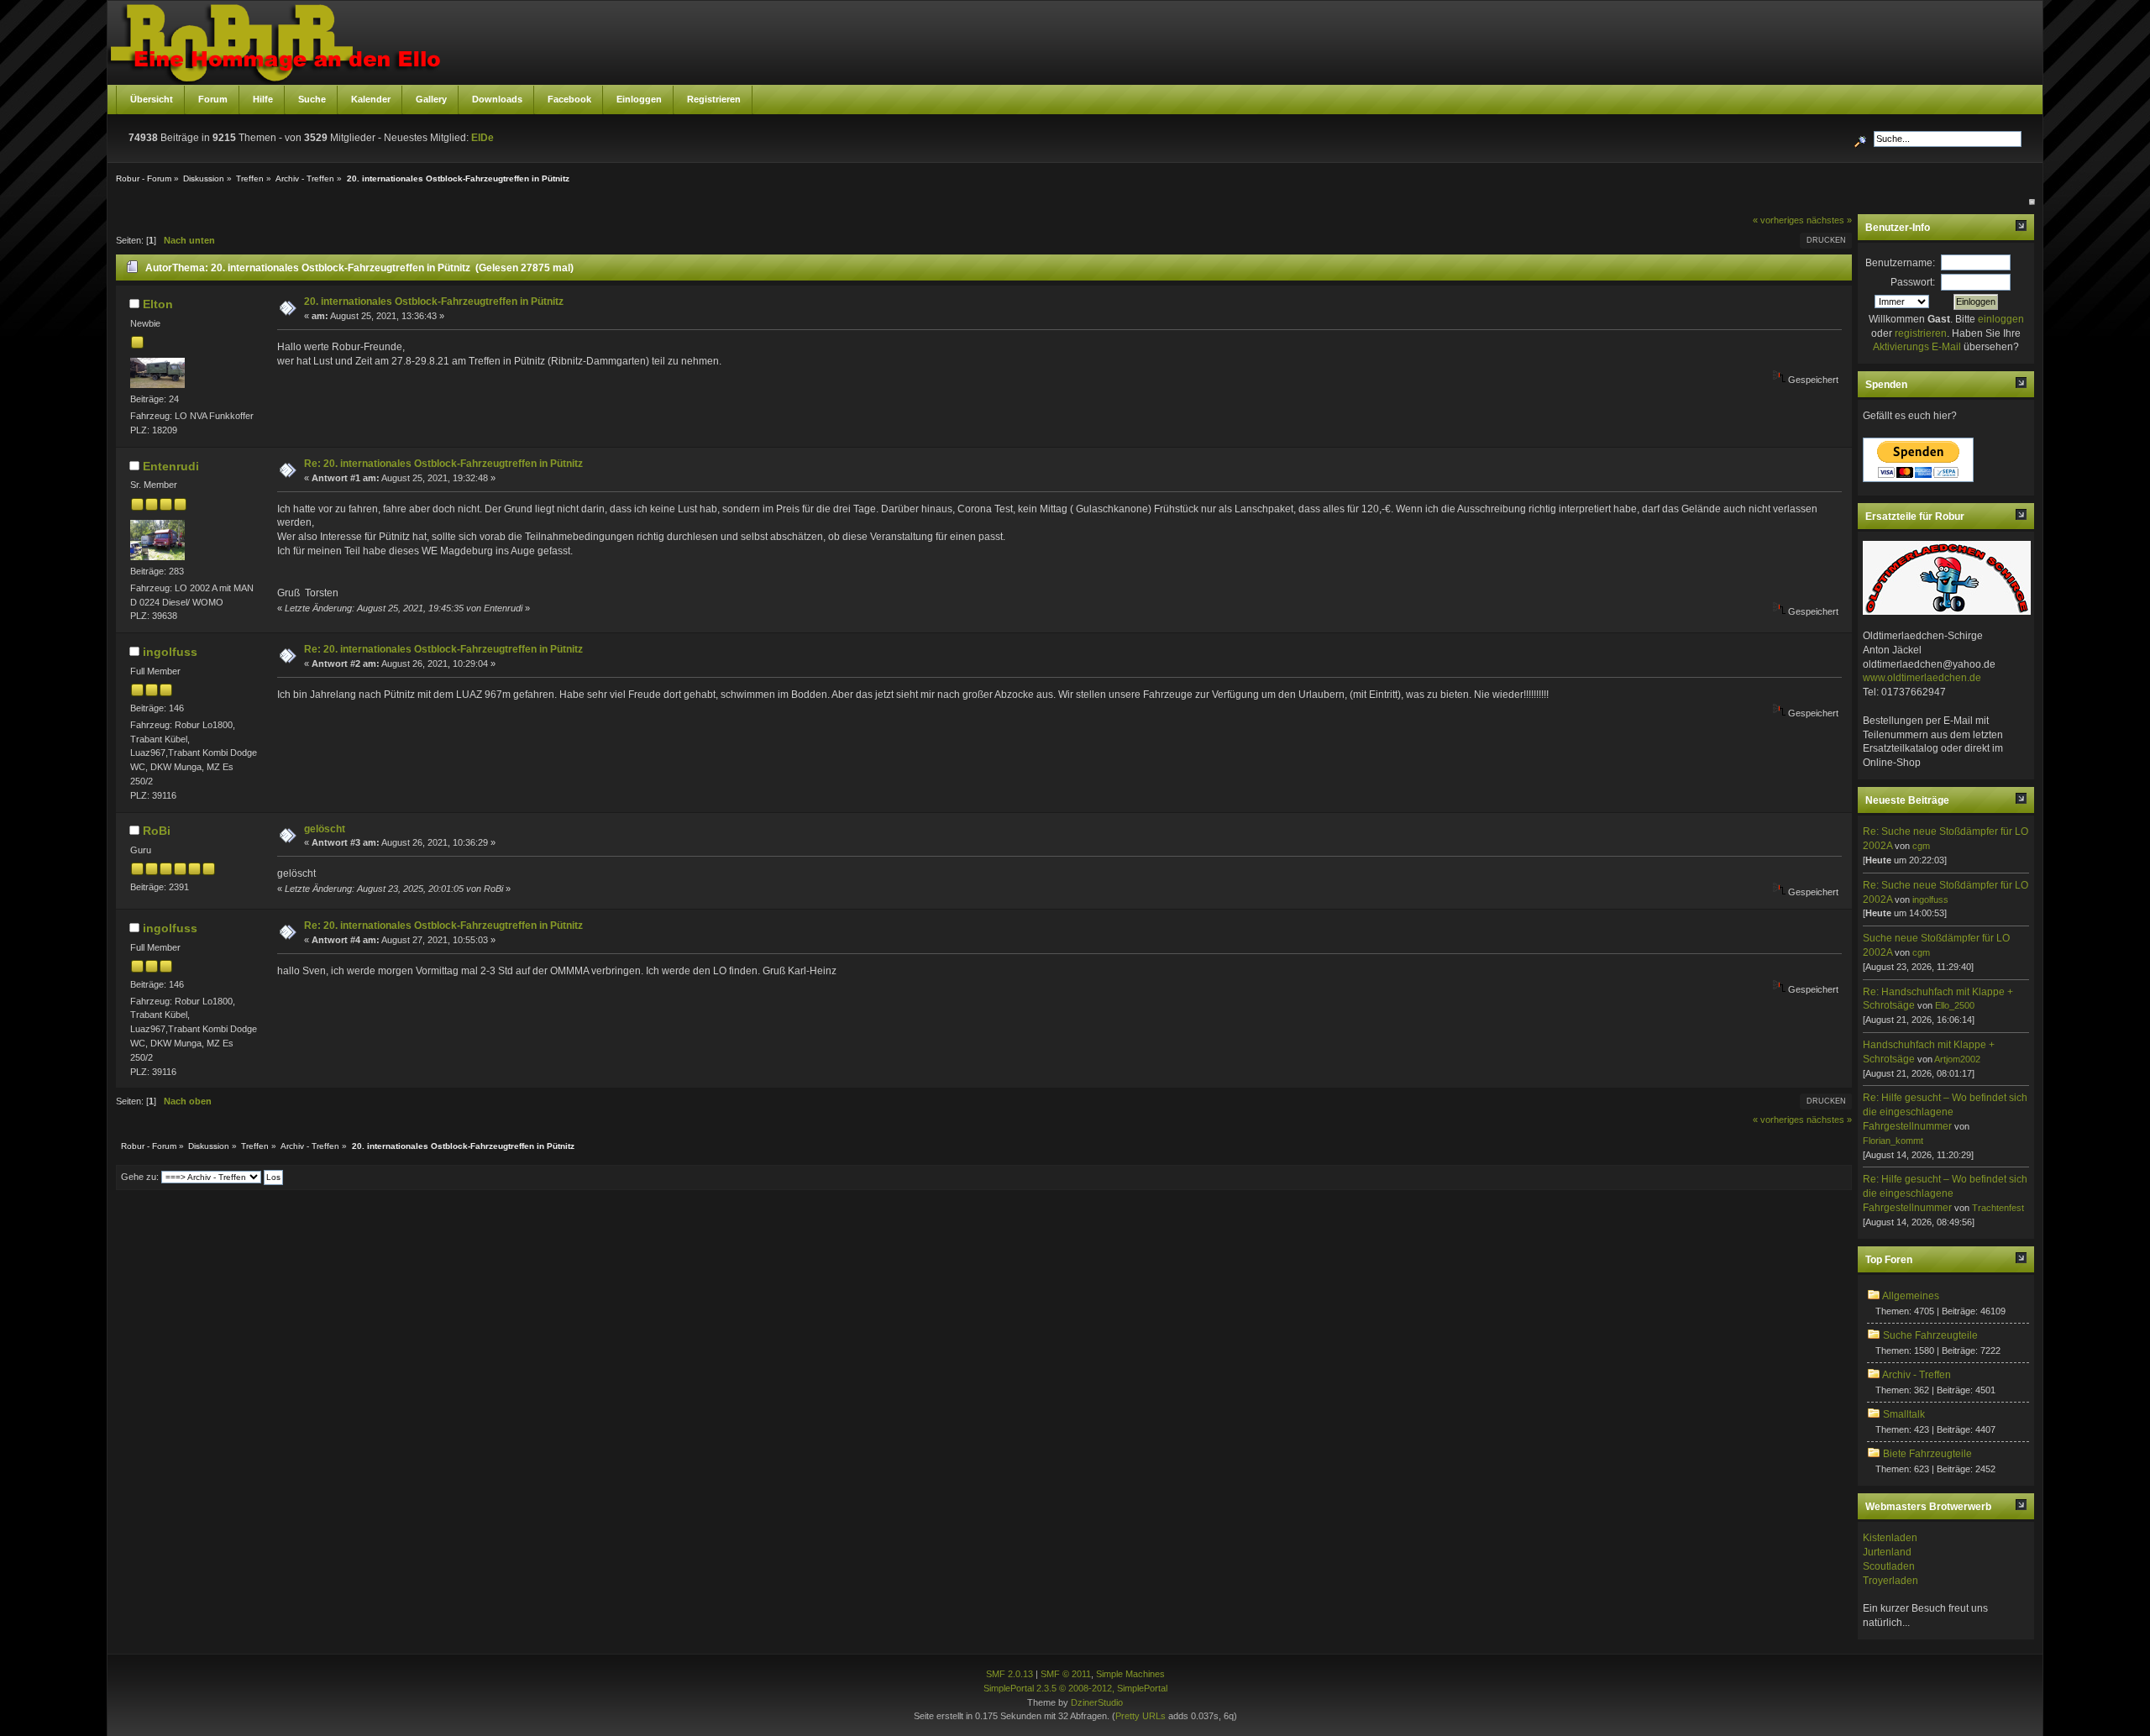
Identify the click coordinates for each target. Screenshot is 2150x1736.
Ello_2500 (1955, 1005)
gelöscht (325, 829)
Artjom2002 (1957, 1059)
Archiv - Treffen (1917, 1375)
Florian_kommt (1893, 1141)
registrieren (1921, 333)
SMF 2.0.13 (1009, 1674)
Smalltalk (1904, 1414)
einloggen (2001, 319)
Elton (158, 304)
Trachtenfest (1998, 1208)
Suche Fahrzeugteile (1930, 1335)
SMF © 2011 (1066, 1674)
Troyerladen (1890, 1581)
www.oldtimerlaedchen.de (1922, 678)
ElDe (482, 138)
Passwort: (1913, 282)
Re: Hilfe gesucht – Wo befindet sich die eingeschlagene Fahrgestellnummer (1945, 1112)
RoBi (157, 831)
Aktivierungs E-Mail (1917, 347)
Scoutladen (1889, 1566)
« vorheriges (1778, 220)
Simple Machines (1130, 1674)
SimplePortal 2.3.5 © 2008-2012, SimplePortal (1075, 1688)
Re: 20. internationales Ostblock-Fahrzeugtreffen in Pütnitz (443, 464)
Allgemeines (1911, 1296)
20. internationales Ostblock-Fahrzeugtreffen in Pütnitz (434, 302)
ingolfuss (170, 652)
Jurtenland (1887, 1552)
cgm (1921, 846)
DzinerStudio (1097, 1702)
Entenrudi (171, 466)
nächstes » (1829, 220)
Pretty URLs (1141, 1716)
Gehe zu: (140, 1177)
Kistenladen (1890, 1538)
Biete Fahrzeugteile (1927, 1454)
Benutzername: (1900, 263)
